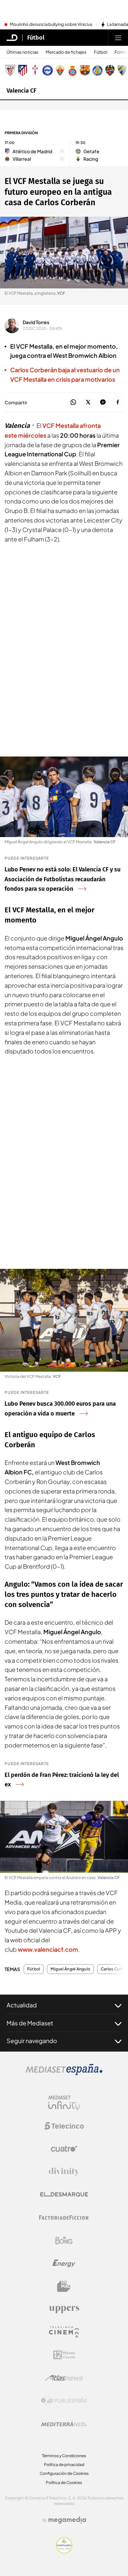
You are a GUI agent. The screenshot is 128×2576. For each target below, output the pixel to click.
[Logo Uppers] (64, 2309)
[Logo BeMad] (64, 2286)
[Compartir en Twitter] (88, 402)
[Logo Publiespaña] (64, 2401)
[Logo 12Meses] (64, 2355)
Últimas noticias (22, 52)
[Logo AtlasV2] (64, 2378)
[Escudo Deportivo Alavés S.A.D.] (48, 70)
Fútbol (36, 38)
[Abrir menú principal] (118, 38)
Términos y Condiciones (64, 2456)
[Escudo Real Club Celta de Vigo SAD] (35, 70)
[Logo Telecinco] (64, 2126)
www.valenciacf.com (48, 1949)
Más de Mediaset (30, 2023)
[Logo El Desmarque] (64, 2194)
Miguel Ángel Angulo (70, 1969)
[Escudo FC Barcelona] (85, 70)
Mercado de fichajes (66, 52)
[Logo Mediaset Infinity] (64, 2103)
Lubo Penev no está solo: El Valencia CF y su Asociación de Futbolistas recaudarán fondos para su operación (63, 879)
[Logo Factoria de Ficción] (64, 2218)
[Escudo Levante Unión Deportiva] (110, 70)
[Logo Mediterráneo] (64, 2424)
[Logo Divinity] (64, 2172)
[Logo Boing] (64, 2240)
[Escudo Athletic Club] (10, 70)
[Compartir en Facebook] (118, 402)
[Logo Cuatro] (64, 2149)
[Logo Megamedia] (67, 2520)
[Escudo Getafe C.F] (97, 70)
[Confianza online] (64, 2551)
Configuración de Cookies (64, 2473)
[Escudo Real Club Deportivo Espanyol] (73, 70)
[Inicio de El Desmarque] (12, 38)
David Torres (36, 322)
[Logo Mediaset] (64, 2073)
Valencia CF (21, 91)
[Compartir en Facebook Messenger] (103, 402)
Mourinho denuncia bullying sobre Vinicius (51, 25)
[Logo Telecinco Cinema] (64, 2332)
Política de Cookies (64, 2483)
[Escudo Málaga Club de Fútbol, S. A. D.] (122, 70)
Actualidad (22, 2005)
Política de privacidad (64, 2465)
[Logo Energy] (64, 2263)
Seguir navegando (32, 2041)
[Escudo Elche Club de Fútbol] (60, 70)
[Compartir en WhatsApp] (73, 402)
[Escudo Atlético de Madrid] (23, 70)
